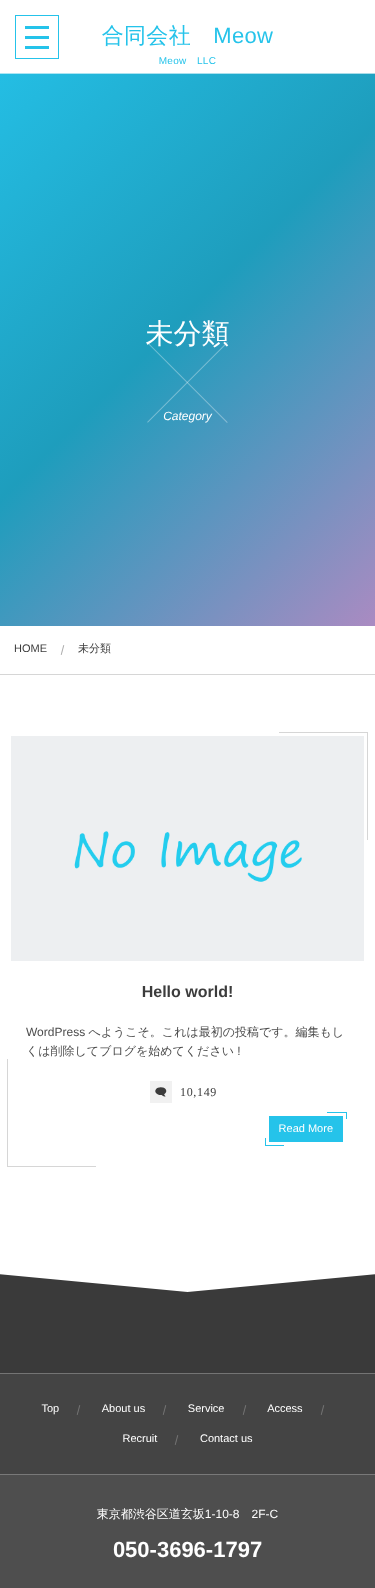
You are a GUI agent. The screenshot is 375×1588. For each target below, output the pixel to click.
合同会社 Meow (188, 36)
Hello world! (188, 992)
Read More (306, 1129)
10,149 (198, 1092)
